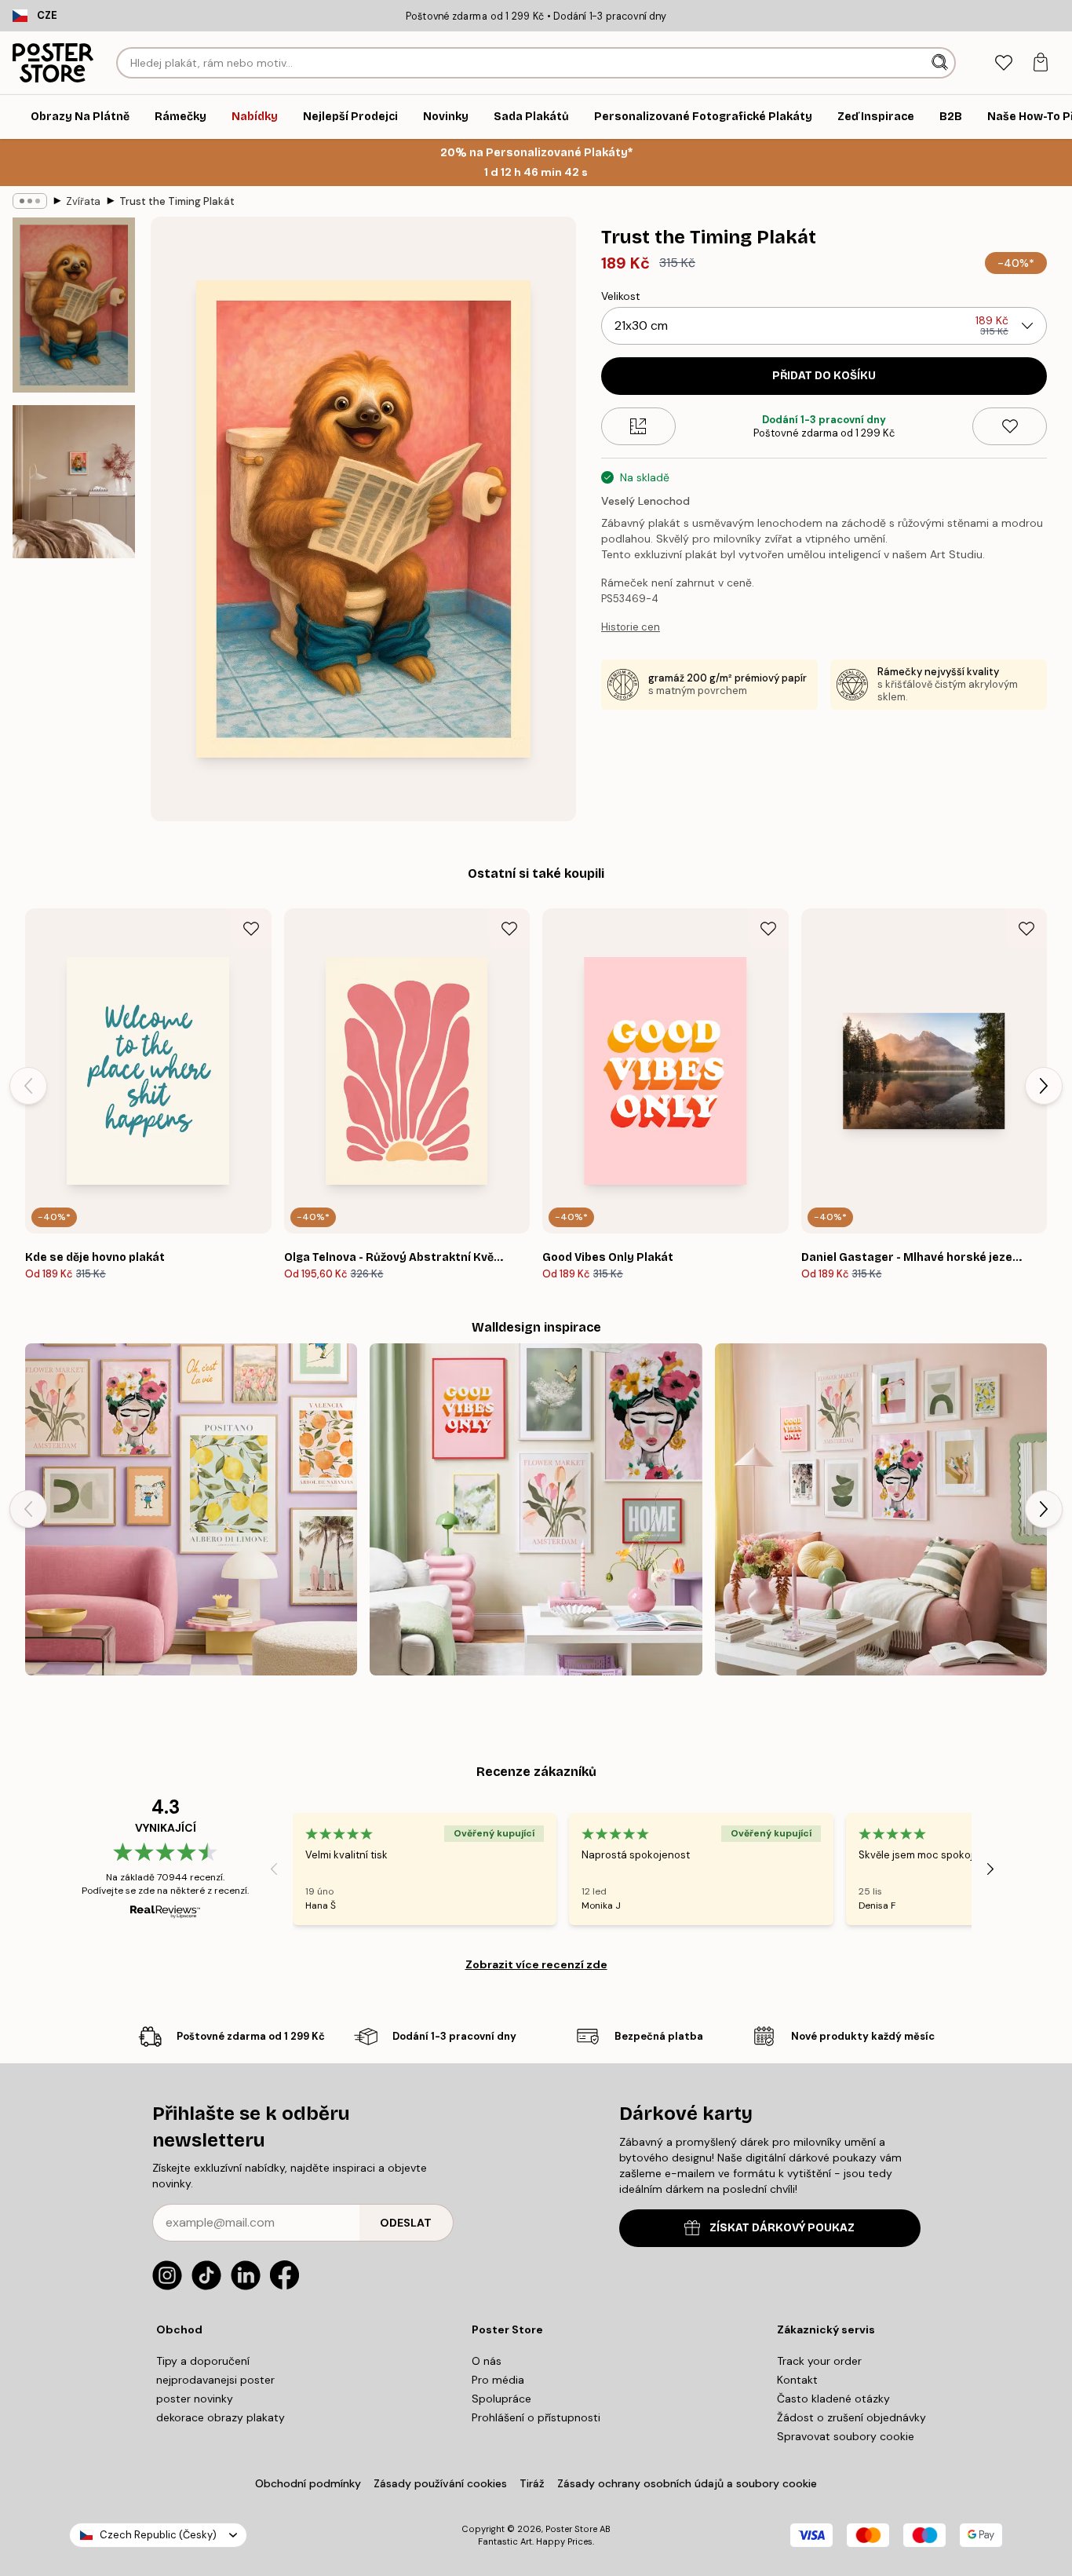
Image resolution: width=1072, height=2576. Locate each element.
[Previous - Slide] (28, 1086)
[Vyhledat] (941, 63)
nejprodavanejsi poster (215, 2380)
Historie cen (631, 627)
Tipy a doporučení (203, 2361)
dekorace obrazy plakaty (221, 2417)
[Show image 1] (74, 305)
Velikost (621, 296)
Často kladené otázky (833, 2399)
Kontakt (797, 2380)
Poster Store (571, 2529)
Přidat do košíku (824, 376)
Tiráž (532, 2483)
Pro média (498, 2380)
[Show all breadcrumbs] (30, 201)
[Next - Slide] (1044, 1086)
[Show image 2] (74, 482)
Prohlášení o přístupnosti (536, 2417)
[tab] (1003, 63)
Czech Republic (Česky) (158, 2535)
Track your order (819, 2361)
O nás (487, 2361)
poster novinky (195, 2399)
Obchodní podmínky (308, 2483)
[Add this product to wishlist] (1010, 426)
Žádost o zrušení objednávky (851, 2417)
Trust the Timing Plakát (177, 201)
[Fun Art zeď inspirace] (191, 1509)
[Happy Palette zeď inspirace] (881, 1509)
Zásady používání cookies (440, 2483)
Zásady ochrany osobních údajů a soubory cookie (687, 2483)
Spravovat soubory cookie (846, 2436)
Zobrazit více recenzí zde (536, 1964)
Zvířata (83, 201)
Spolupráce (501, 2399)
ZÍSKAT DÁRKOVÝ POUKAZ (782, 2228)
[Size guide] (638, 426)
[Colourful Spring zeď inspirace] (536, 1509)
